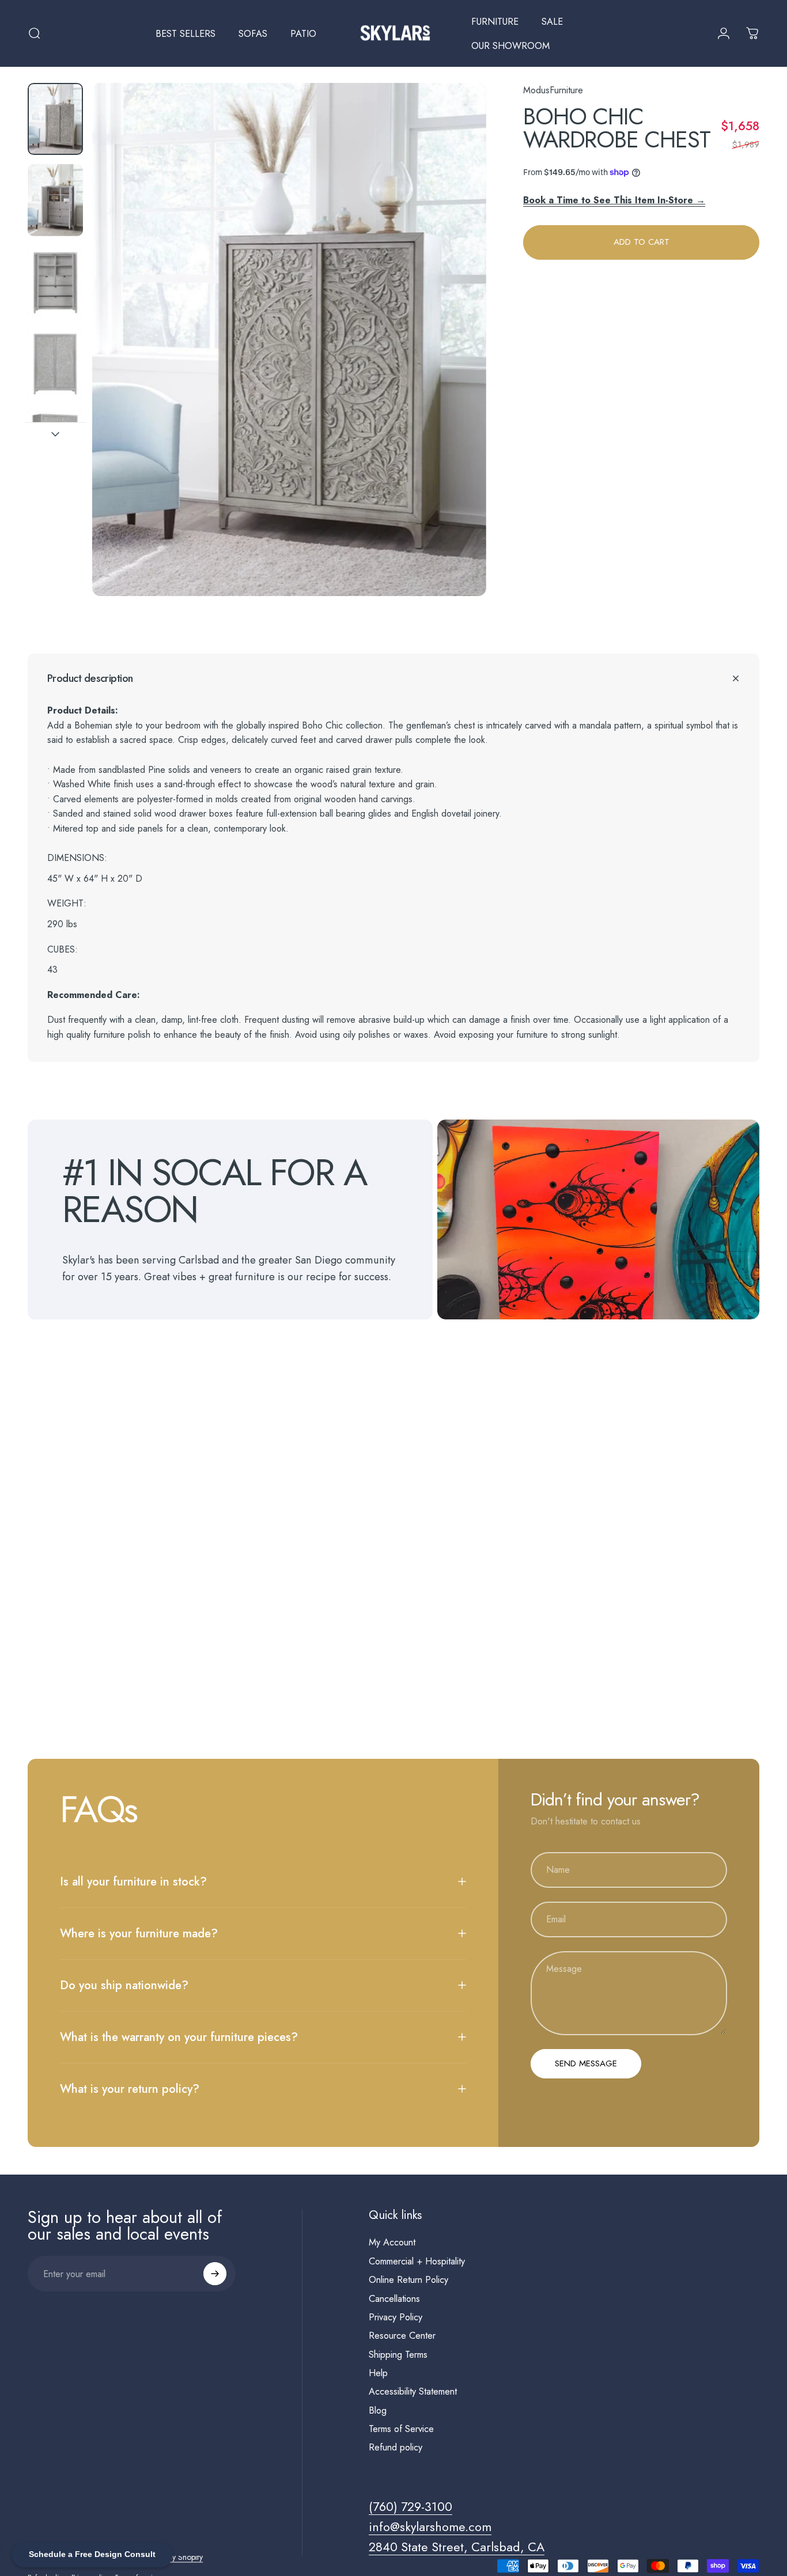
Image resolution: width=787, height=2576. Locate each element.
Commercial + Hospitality (417, 2262)
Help (378, 2373)
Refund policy (396, 2448)
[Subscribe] (215, 2274)
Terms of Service (401, 2429)
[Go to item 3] (55, 282)
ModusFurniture (553, 90)
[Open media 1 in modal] (289, 339)
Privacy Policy (396, 2317)
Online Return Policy (408, 2280)
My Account (392, 2243)
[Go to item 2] (55, 200)
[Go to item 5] (55, 445)
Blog (378, 2411)
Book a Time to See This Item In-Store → (614, 200)
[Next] (456, 359)
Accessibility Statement (413, 2392)
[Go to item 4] (55, 363)
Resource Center (402, 2336)
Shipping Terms (398, 2355)
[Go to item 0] (55, 119)
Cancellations (394, 2299)
